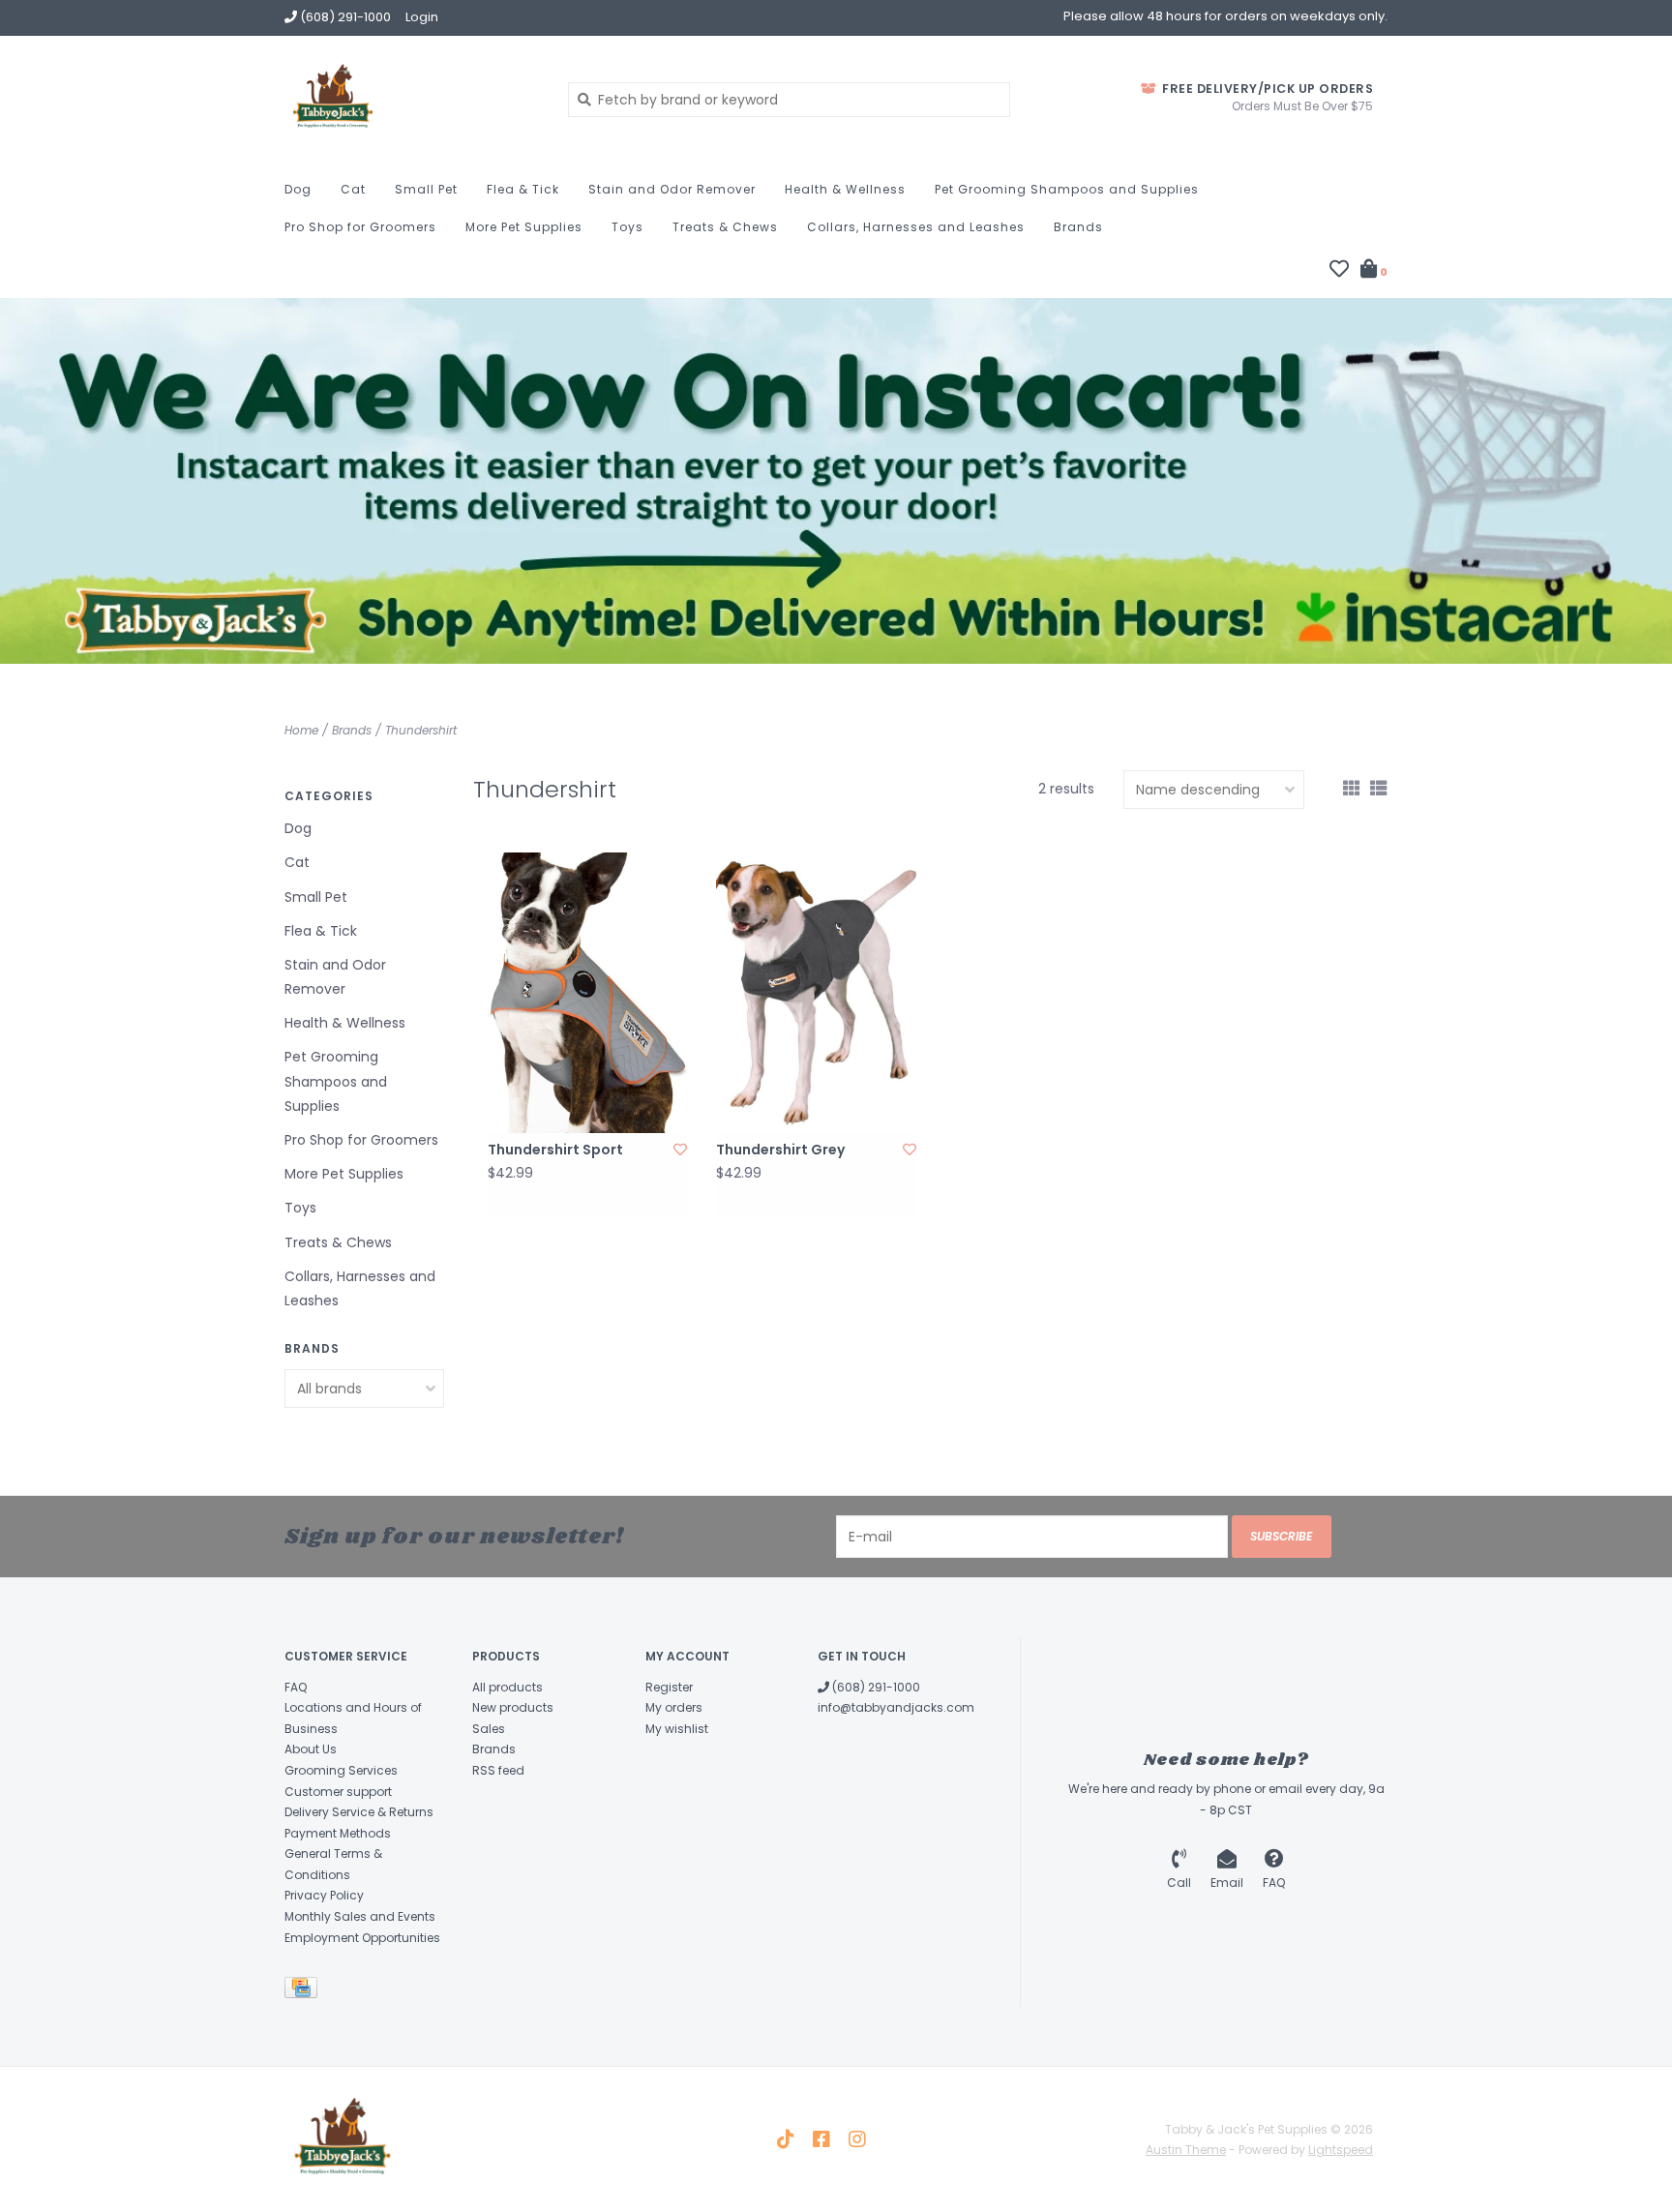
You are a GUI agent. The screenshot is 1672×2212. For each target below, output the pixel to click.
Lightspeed (1341, 2150)
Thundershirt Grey (780, 1150)
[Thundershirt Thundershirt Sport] (587, 992)
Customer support (338, 1792)
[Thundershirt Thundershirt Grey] (816, 992)
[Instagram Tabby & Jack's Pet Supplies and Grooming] (857, 2139)
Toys (627, 227)
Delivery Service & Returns (359, 1812)
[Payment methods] (304, 1992)
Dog (298, 189)
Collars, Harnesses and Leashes (916, 227)
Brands (1078, 227)
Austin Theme (1186, 2150)
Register (669, 1687)
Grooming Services (341, 1770)
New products (513, 1707)
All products (508, 1687)
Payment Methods (338, 1833)
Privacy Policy (324, 1895)
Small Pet (426, 189)
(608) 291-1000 (875, 1687)
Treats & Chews (725, 227)
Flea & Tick (523, 189)
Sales (489, 1729)
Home (301, 730)
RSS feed (498, 1770)
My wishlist (677, 1729)
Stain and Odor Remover (672, 189)
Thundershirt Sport (555, 1150)
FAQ (296, 1687)
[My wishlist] (1339, 271)
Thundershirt (421, 730)
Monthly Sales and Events (360, 1916)
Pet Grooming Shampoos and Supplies (1067, 189)
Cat (353, 189)
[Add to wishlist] (680, 1150)
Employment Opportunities (362, 1938)
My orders (674, 1707)
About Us (311, 1749)
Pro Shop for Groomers (360, 227)
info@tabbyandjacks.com (896, 1707)
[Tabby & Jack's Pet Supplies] (412, 99)
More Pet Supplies (524, 227)
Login (422, 17)
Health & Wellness (845, 189)
